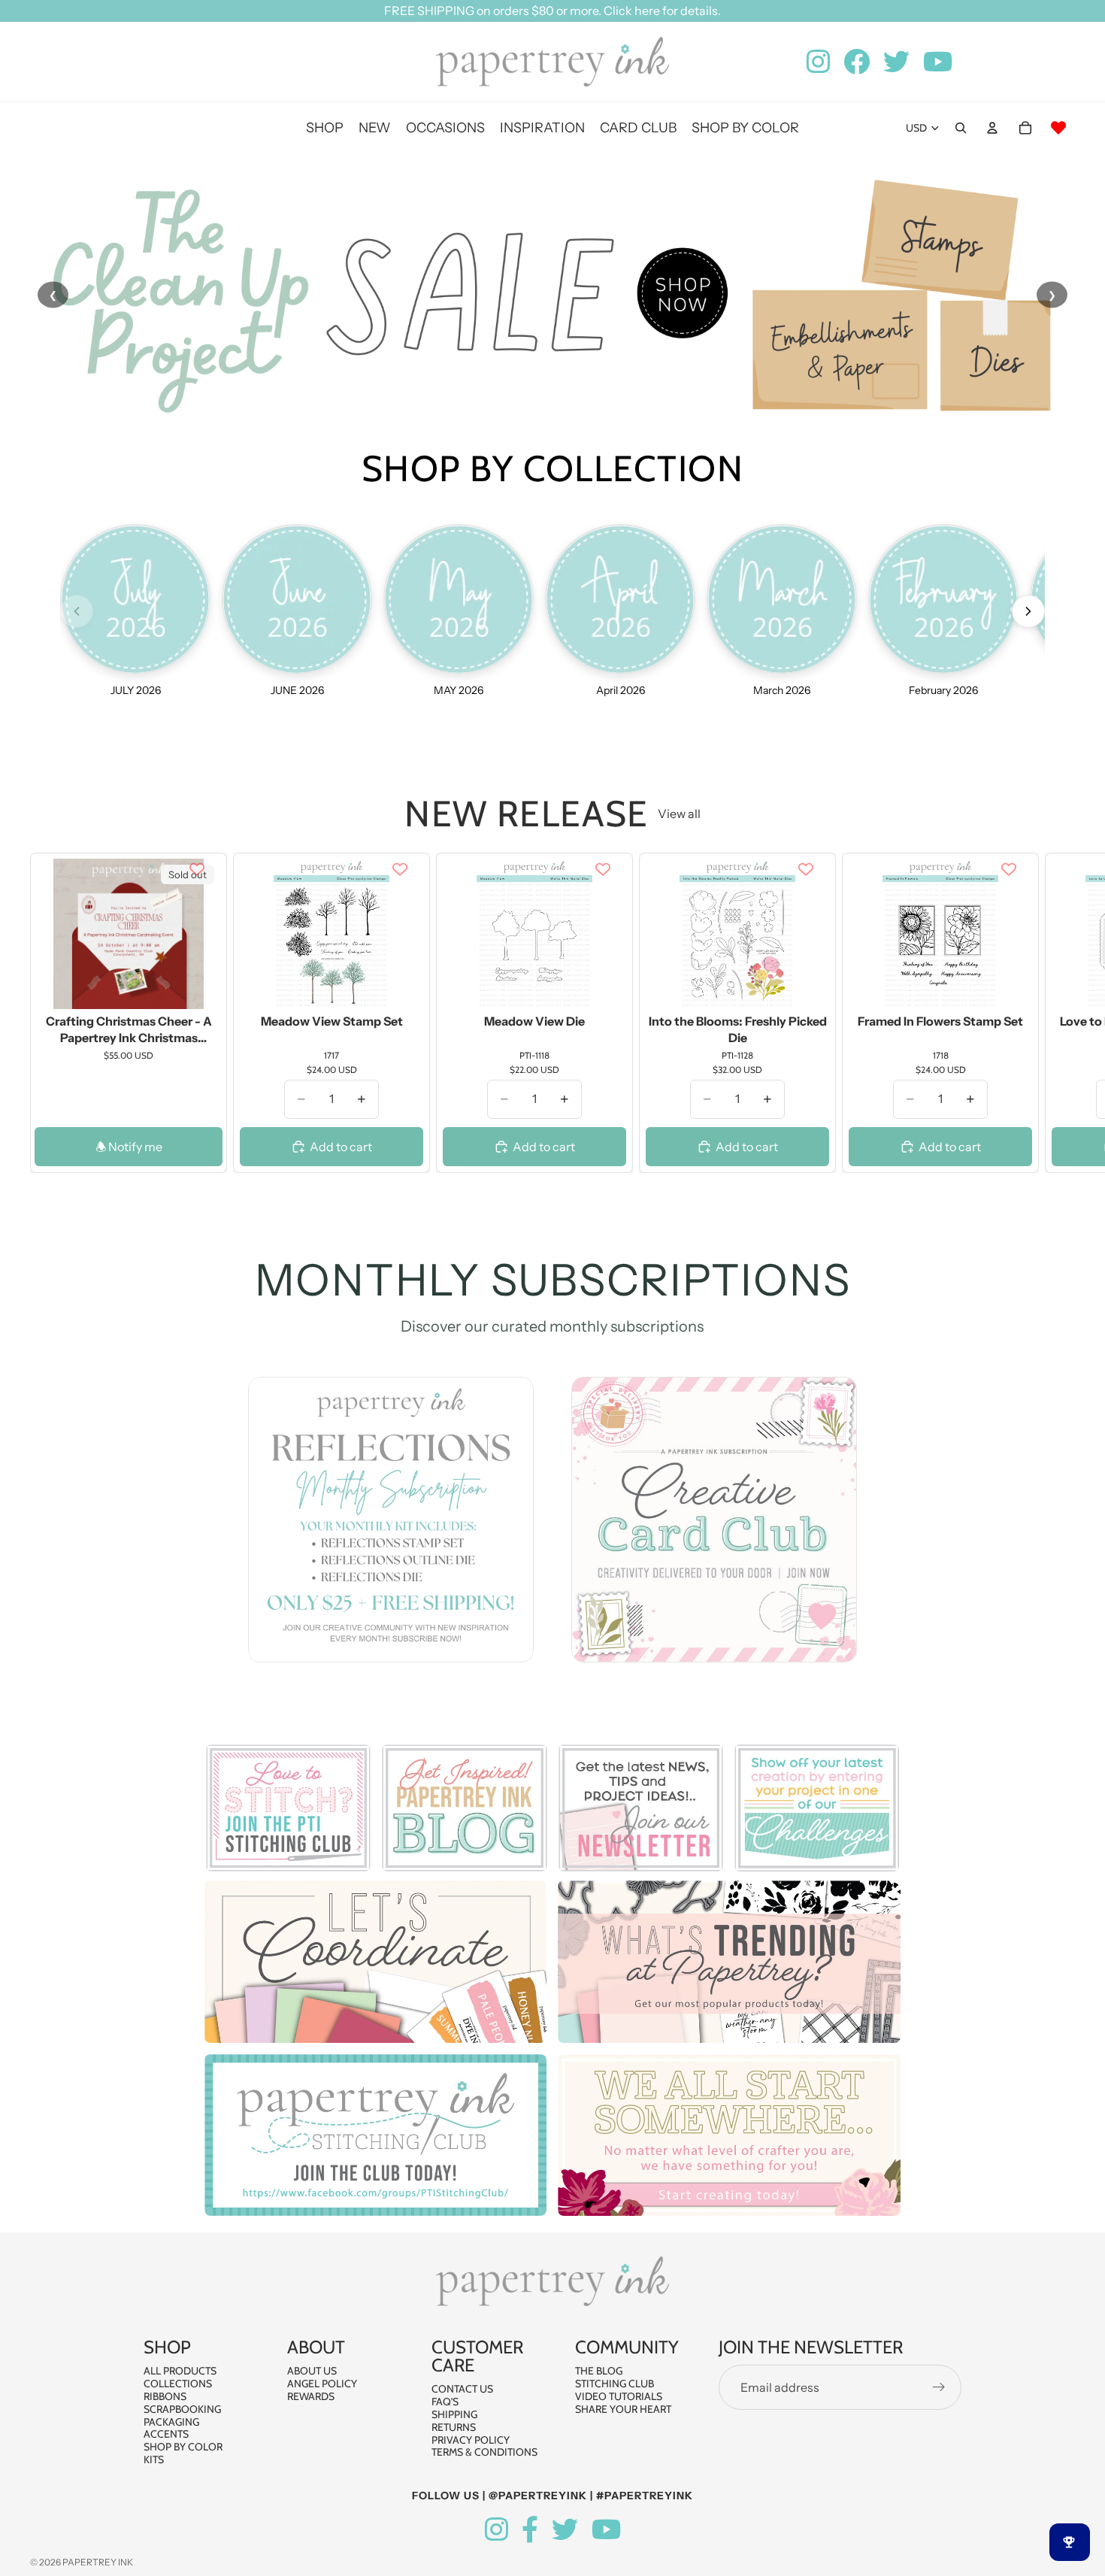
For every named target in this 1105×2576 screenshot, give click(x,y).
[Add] (400, 986)
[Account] (992, 128)
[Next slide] (1058, 1013)
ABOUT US (312, 2371)
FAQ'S (445, 2402)
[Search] (961, 128)
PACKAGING (171, 2422)
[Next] (1028, 611)
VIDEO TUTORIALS (619, 2396)
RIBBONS (165, 2396)
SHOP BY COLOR (183, 2447)
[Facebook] (530, 2530)
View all (679, 814)
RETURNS (454, 2427)
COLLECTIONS (178, 2384)
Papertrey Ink (98, 2562)
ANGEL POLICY (322, 2384)
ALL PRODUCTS (180, 2371)
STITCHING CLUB (615, 2384)
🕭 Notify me (129, 1147)
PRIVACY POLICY (471, 2440)
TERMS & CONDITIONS (484, 2453)
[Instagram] (496, 2530)
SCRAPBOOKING (182, 2409)
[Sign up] (939, 2388)
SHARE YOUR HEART (623, 2409)
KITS (154, 2459)
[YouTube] (606, 2530)
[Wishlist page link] (1058, 128)
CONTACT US (462, 2390)
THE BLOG (599, 2371)
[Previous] (77, 611)
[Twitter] (565, 2530)
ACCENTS (166, 2435)
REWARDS (311, 2396)
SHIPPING (454, 2414)
